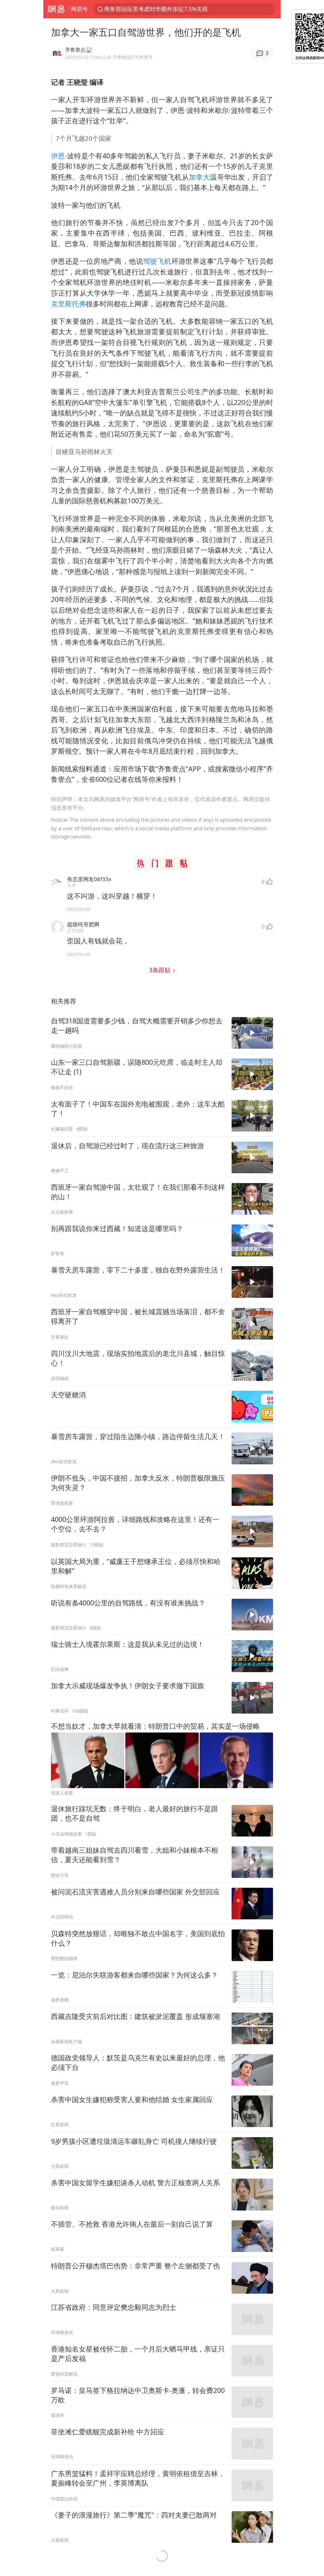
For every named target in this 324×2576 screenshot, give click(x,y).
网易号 (79, 9)
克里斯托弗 (68, 304)
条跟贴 (161, 970)
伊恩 (58, 156)
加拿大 (199, 177)
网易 (56, 9)
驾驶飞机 (157, 261)
